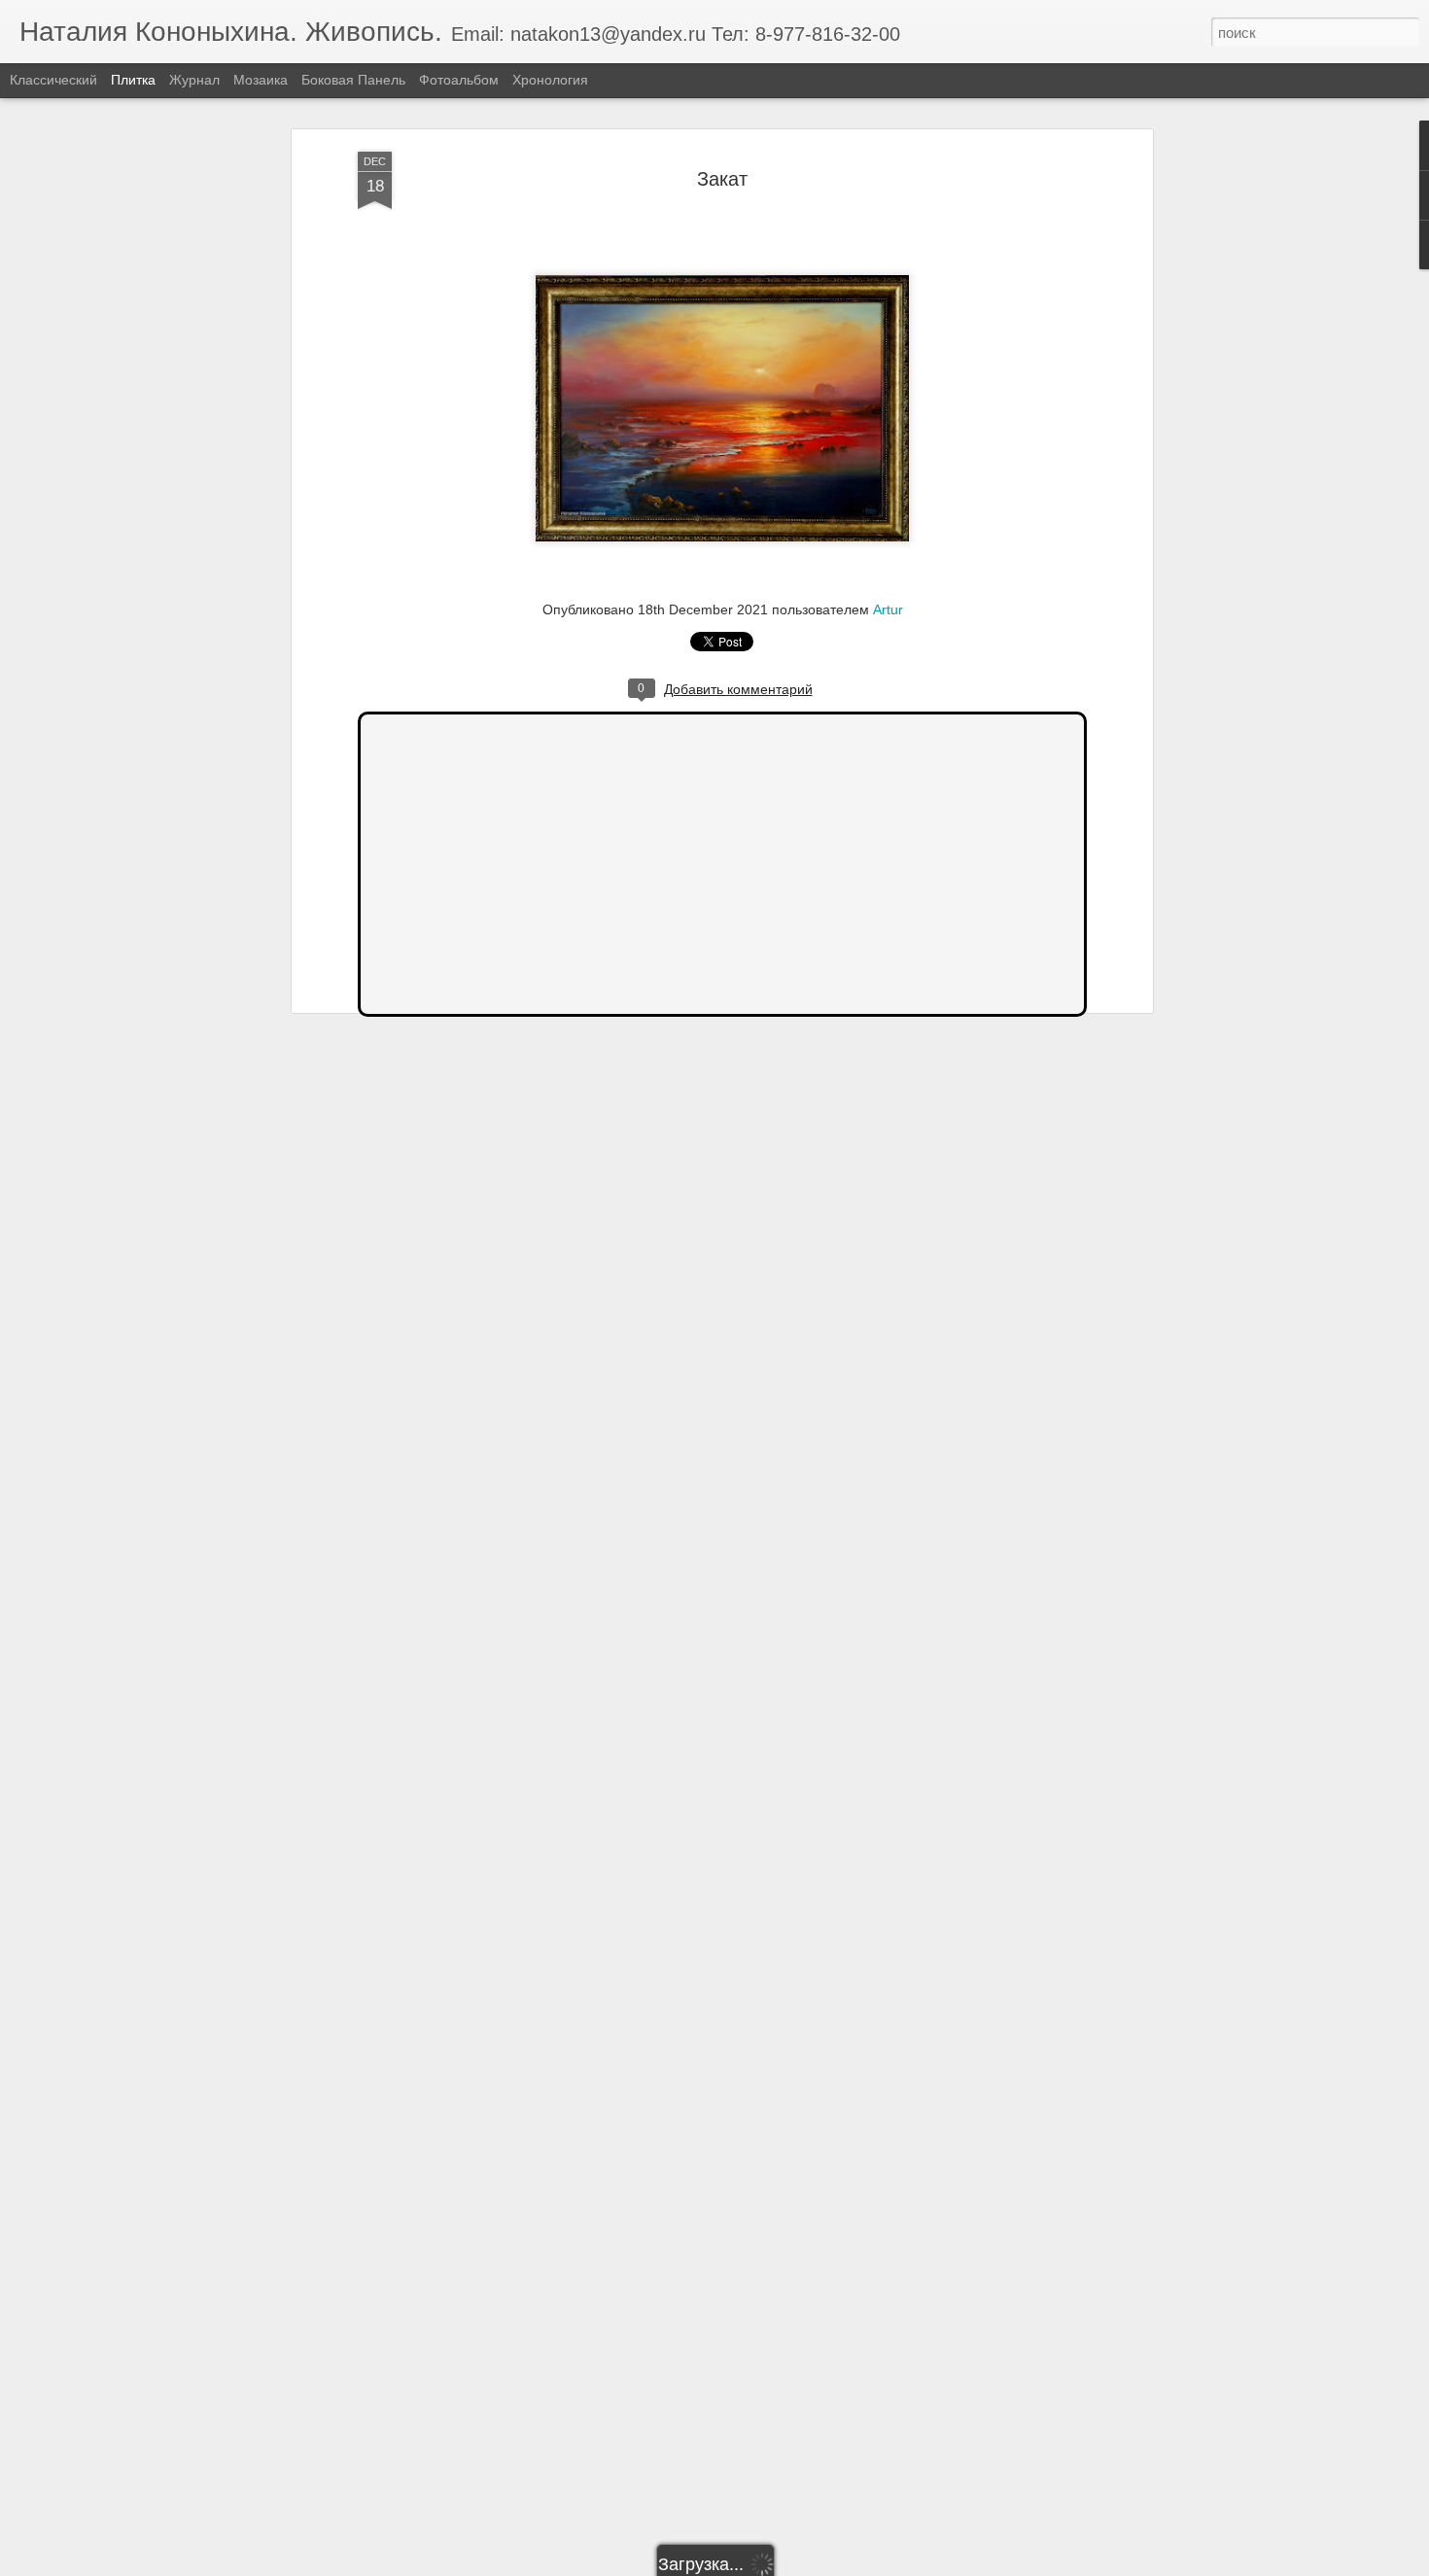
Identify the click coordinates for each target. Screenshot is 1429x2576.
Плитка (133, 80)
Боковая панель (353, 80)
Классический (53, 80)
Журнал (194, 80)
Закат (722, 179)
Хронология (550, 80)
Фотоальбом (459, 80)
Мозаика (261, 80)
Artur (888, 609)
